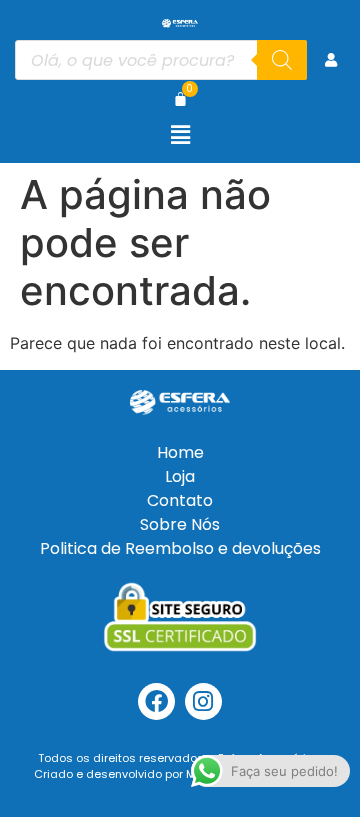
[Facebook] (156, 701)
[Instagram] (203, 701)
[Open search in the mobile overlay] (161, 60)
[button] (180, 134)
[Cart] (180, 98)
